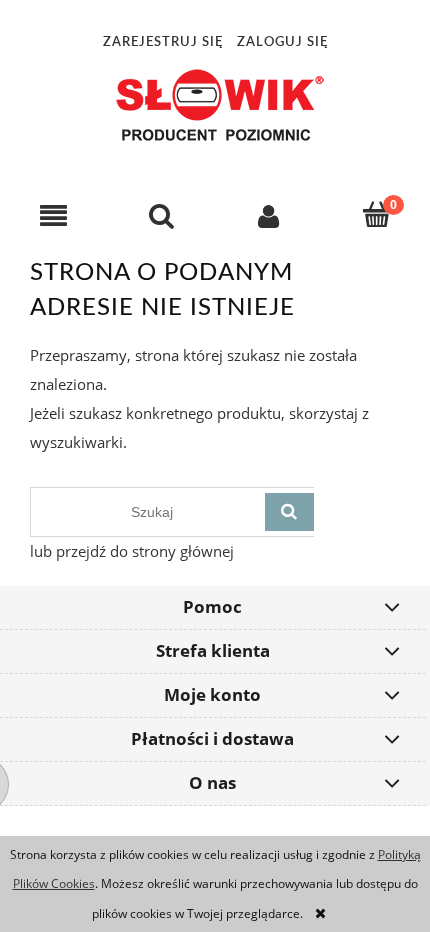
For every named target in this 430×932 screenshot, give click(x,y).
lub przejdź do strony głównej (132, 551)
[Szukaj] (289, 512)
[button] (54, 215)
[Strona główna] (215, 104)
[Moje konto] (269, 215)
